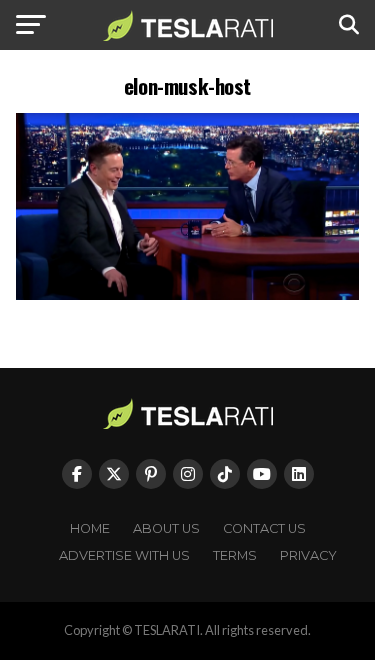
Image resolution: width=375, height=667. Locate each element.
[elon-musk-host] (188, 294)
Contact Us (264, 528)
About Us (166, 528)
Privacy (308, 555)
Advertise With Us (124, 555)
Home (90, 528)
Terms (235, 555)
